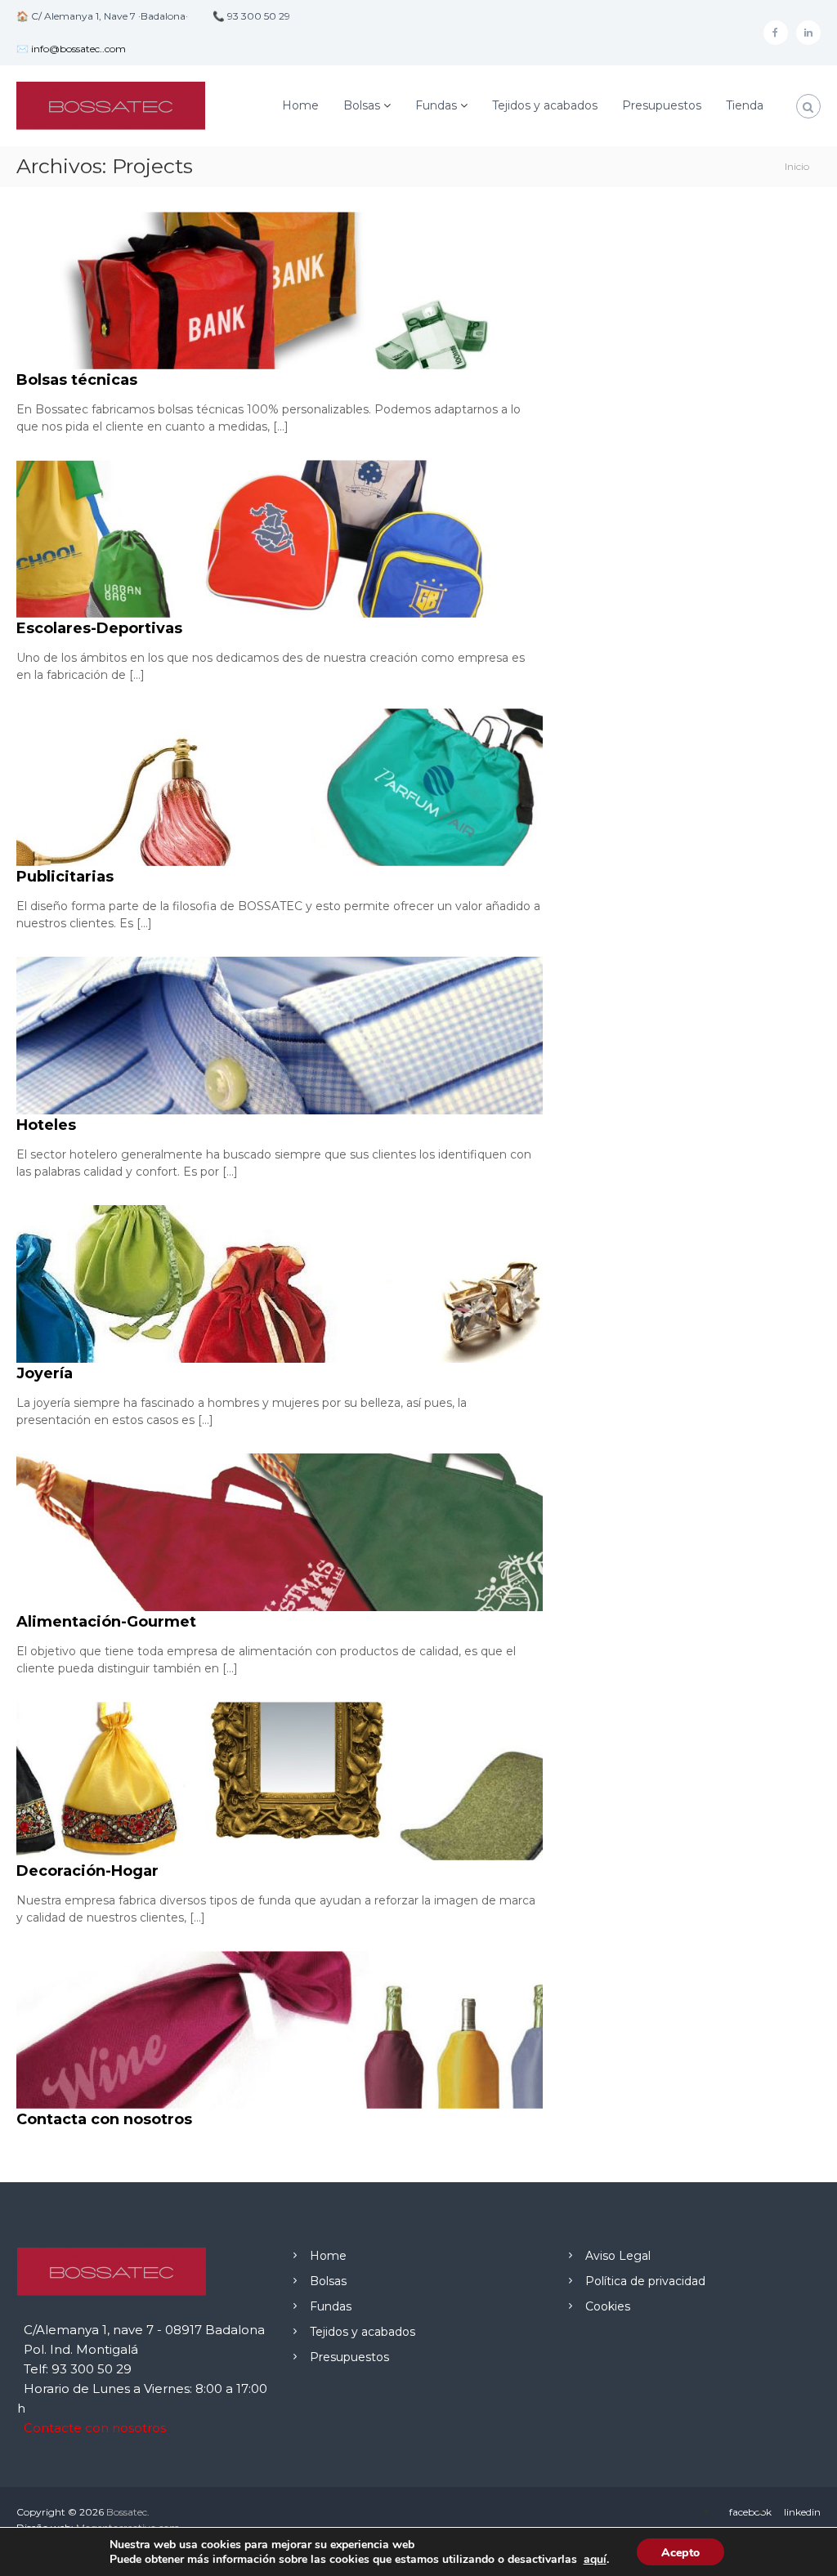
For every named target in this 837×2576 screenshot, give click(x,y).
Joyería (45, 1373)
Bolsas (362, 105)
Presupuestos (662, 105)
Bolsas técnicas (77, 380)
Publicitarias (65, 877)
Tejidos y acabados (545, 105)
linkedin (802, 2512)
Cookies (608, 2306)
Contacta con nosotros (104, 2119)
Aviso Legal (618, 2256)
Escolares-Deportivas (99, 628)
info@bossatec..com (78, 49)
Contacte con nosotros (95, 2428)
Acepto (680, 2553)
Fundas (436, 105)
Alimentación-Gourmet (106, 1622)
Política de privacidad (645, 2281)
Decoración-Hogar (87, 1871)
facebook (750, 2512)
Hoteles (46, 1125)
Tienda (745, 105)
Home (300, 105)
